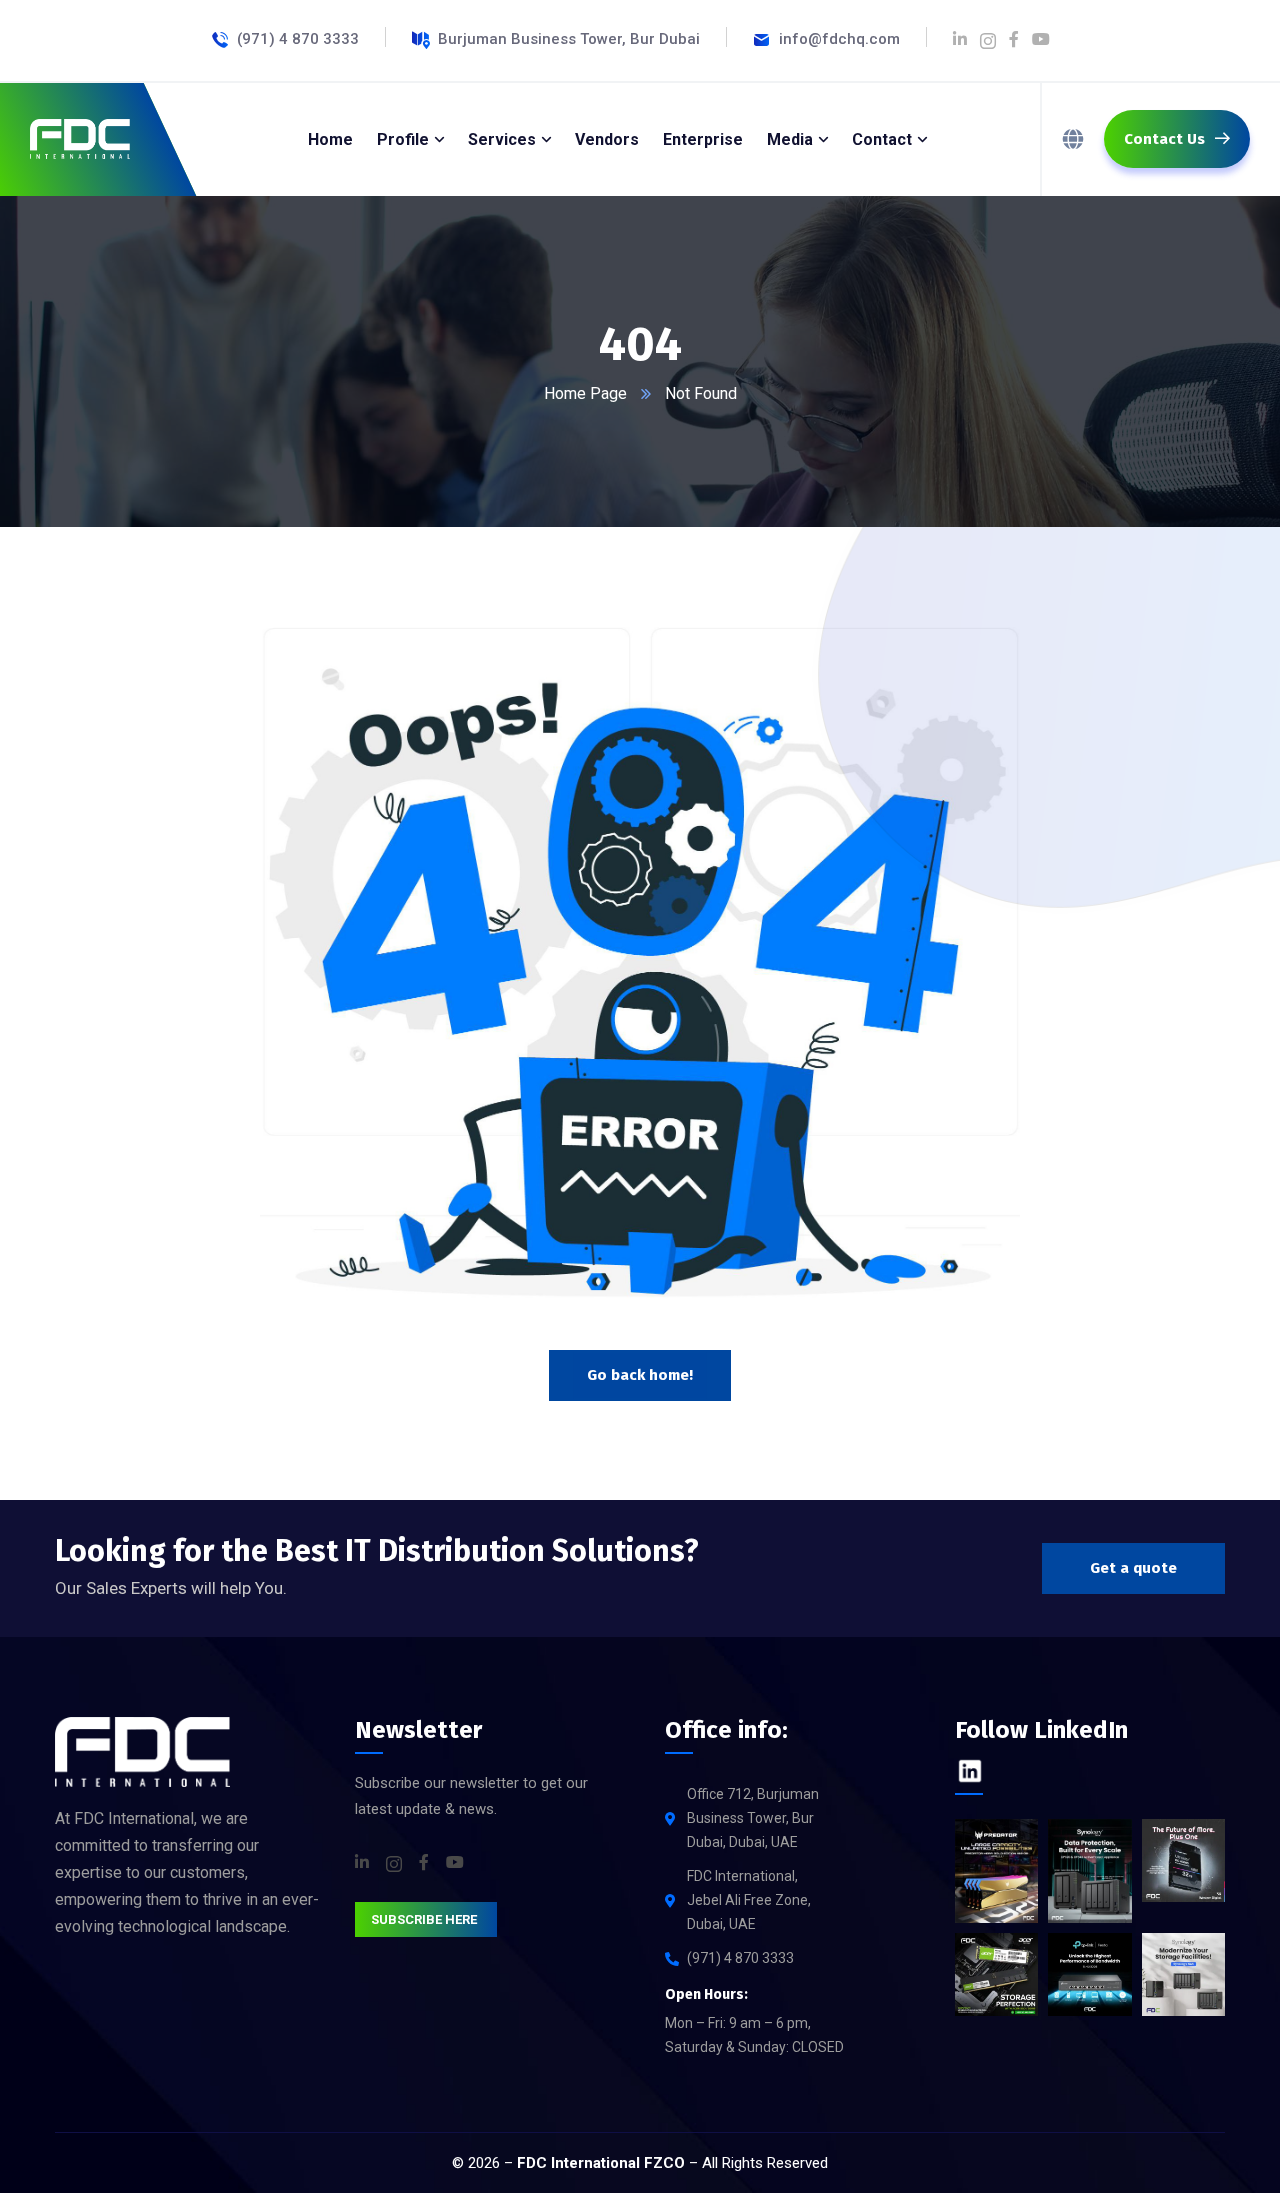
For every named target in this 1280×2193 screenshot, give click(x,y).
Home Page (585, 393)
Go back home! (640, 1375)
